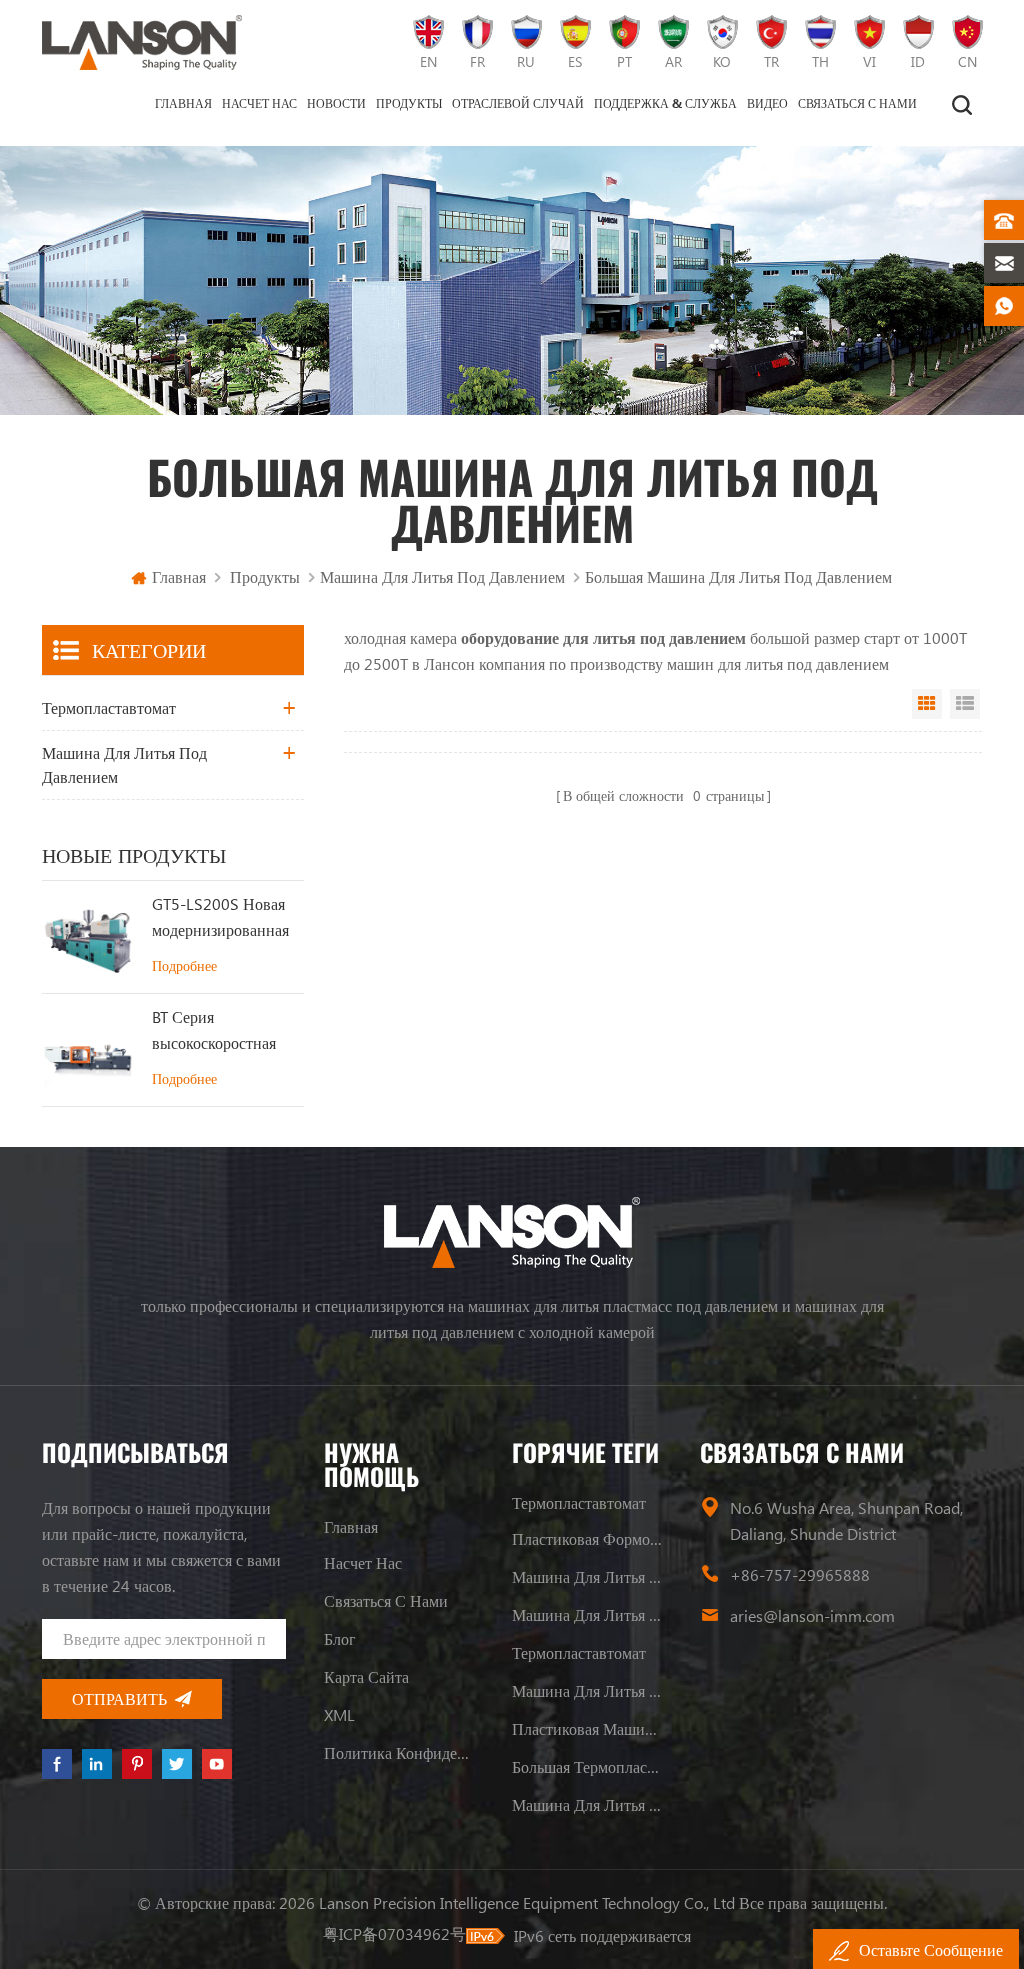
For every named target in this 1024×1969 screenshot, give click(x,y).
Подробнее (184, 965)
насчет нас (259, 103)
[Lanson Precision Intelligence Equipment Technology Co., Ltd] (142, 42)
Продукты (409, 103)
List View (965, 704)
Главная (183, 103)
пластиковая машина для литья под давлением (587, 1728)
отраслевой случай (518, 103)
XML (339, 1714)
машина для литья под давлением (442, 576)
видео (767, 103)
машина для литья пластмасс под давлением (587, 1614)
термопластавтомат (109, 707)
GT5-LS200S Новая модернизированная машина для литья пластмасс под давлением (220, 918)
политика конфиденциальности (399, 1752)
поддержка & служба (665, 103)
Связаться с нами (857, 103)
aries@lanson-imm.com (812, 1615)
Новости (336, 103)
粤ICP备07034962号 (394, 1933)
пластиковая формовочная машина (587, 1538)
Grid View (927, 704)
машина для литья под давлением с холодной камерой (587, 1804)
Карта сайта (366, 1676)
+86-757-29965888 (800, 1574)
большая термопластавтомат (587, 1766)
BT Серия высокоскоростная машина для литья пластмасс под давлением (214, 1031)
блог (340, 1638)
